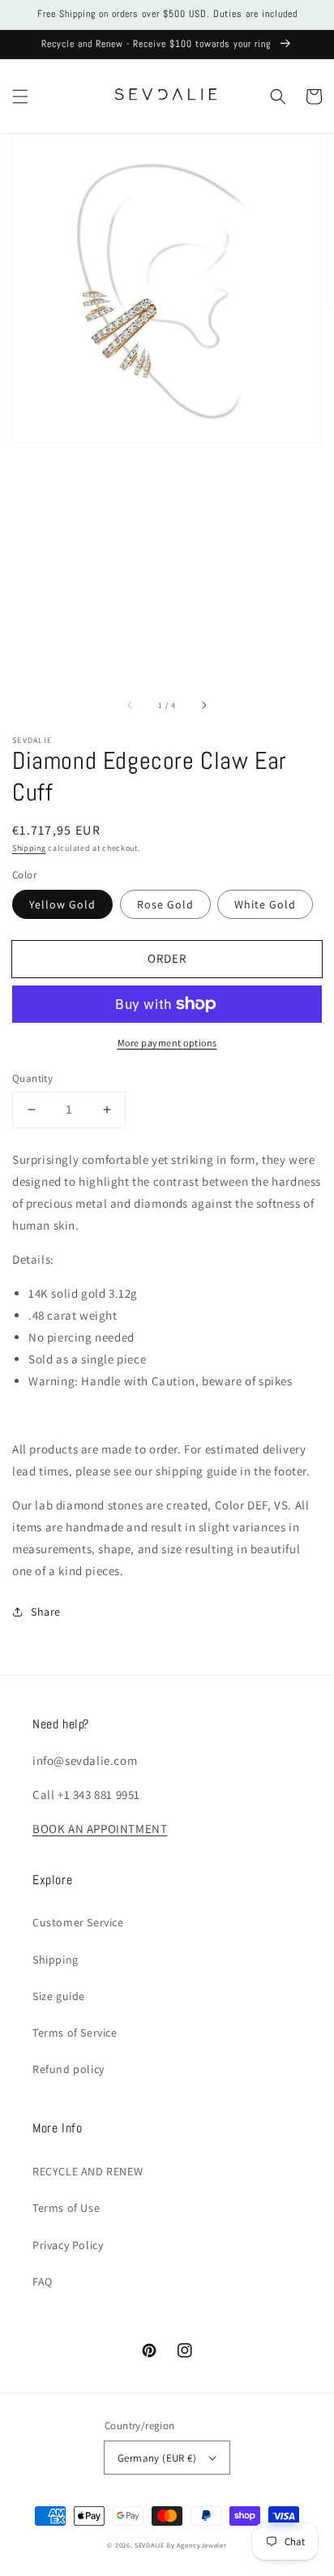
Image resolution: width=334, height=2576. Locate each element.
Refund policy (69, 2069)
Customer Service (78, 1922)
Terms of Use (66, 2208)
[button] (20, 97)
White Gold (265, 904)
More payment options (167, 1043)
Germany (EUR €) (157, 2458)
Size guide (59, 1996)
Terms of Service (75, 2033)
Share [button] (46, 1612)
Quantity (32, 1078)
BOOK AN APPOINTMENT (100, 1829)
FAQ (43, 2282)
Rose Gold (165, 904)
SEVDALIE (150, 2545)
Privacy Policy (68, 2245)
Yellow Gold (62, 904)
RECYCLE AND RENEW (88, 2171)
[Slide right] (203, 706)
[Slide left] (131, 706)
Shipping (29, 848)
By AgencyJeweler (196, 2545)
